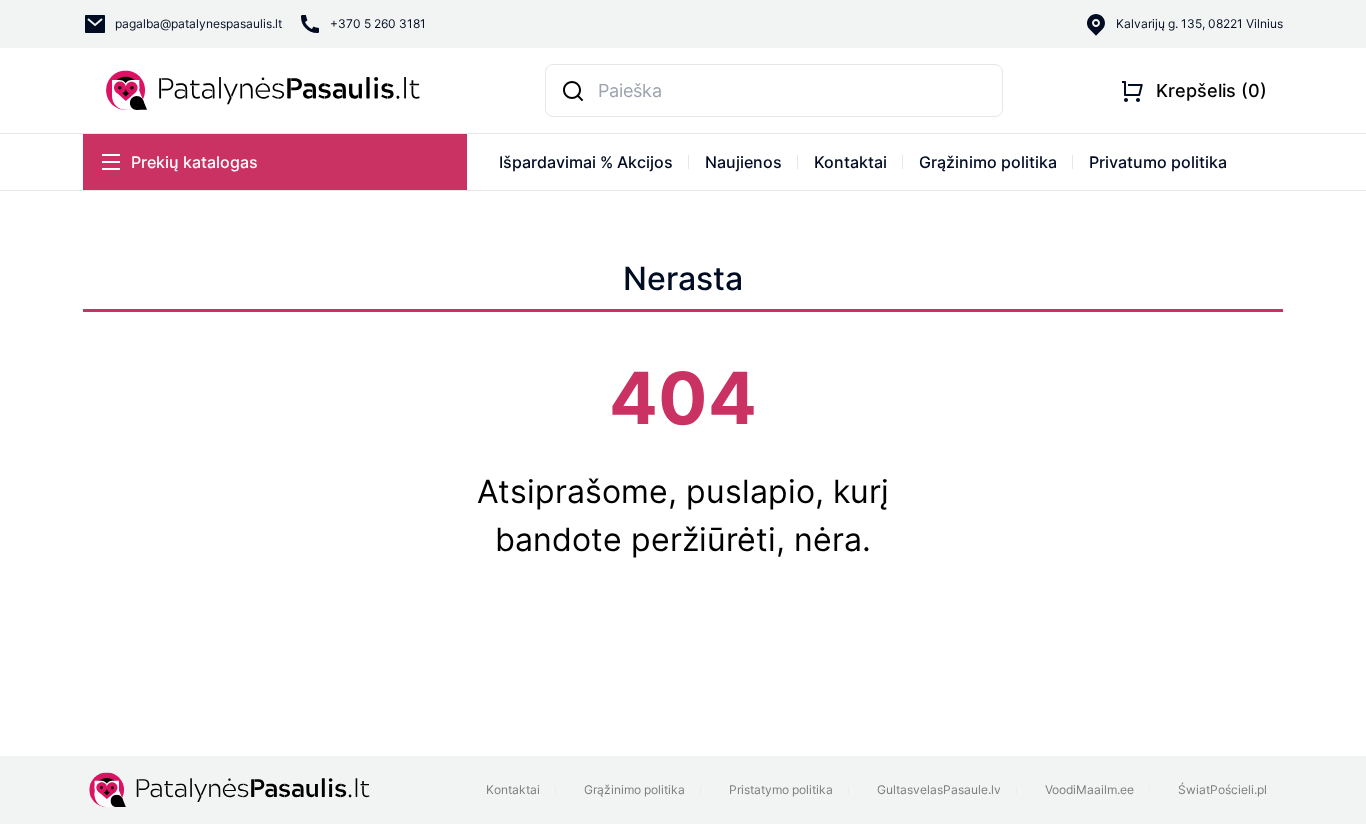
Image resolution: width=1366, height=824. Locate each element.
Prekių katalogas (194, 162)
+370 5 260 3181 (378, 23)
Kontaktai (850, 162)
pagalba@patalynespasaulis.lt (198, 23)
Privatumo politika (1158, 162)
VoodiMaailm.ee (1089, 789)
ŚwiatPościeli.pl (1222, 789)
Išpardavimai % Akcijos (586, 162)
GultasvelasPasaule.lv (939, 789)
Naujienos (743, 162)
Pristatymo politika (781, 789)
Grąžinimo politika (988, 162)
